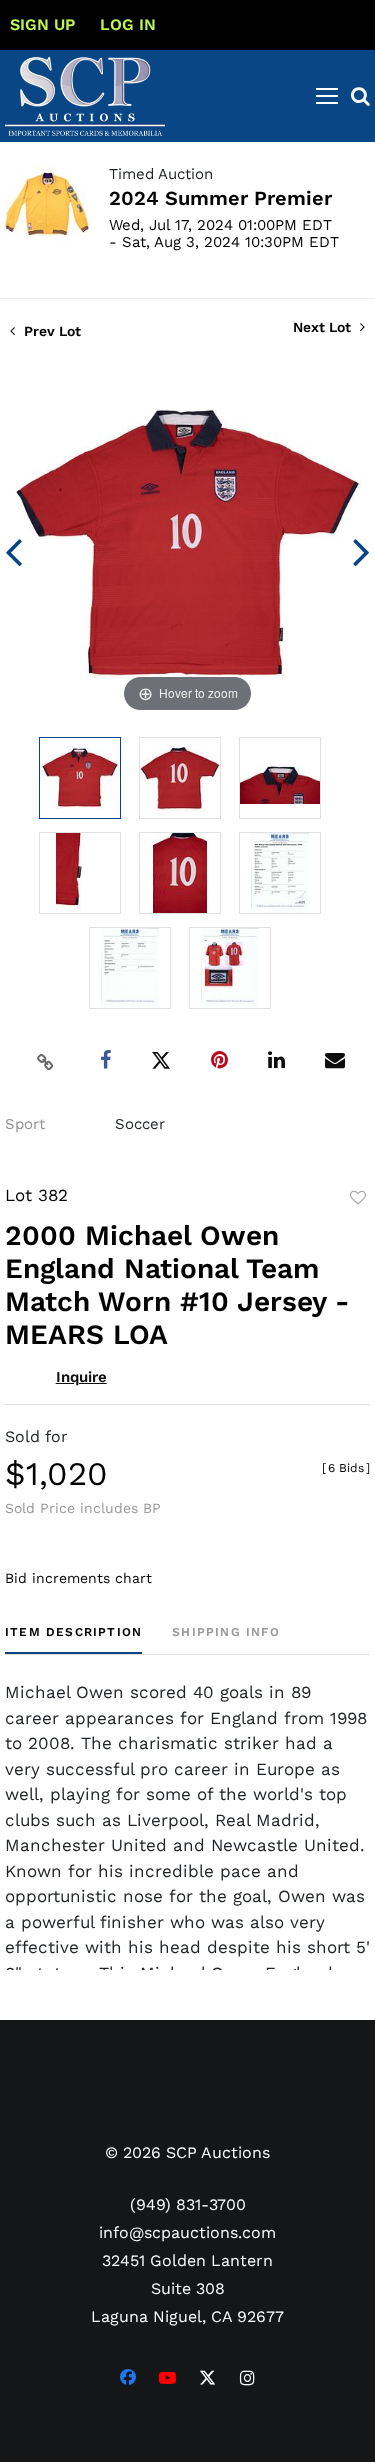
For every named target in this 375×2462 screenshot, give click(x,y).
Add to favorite (358, 1198)
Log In (128, 24)
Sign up (42, 24)
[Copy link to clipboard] (45, 1061)
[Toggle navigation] (327, 96)
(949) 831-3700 (188, 2204)
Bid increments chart (78, 1578)
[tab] (73, 1639)
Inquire (81, 1377)
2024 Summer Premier (220, 198)
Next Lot (324, 327)
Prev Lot (50, 331)
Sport (25, 1124)
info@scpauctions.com (187, 2232)
